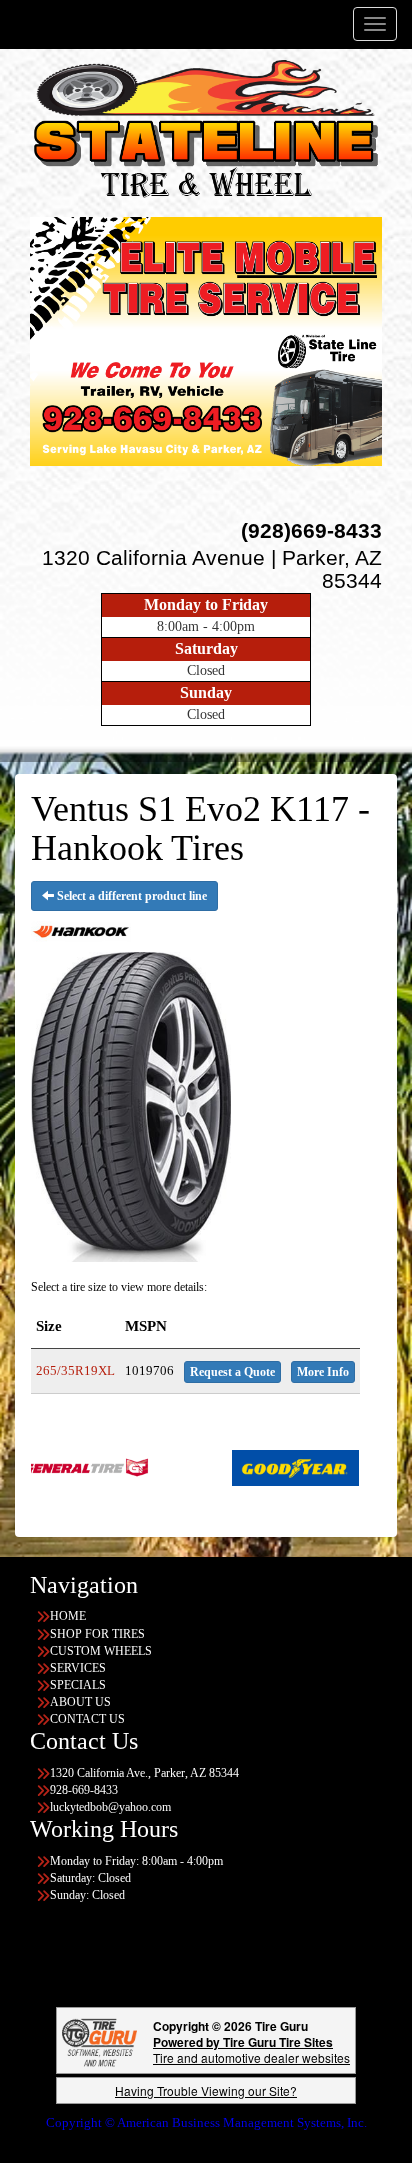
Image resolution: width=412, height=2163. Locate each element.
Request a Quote (232, 1372)
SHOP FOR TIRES (97, 1634)
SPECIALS (78, 1685)
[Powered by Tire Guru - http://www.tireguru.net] (99, 2040)
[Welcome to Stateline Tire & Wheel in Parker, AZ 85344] (206, 132)
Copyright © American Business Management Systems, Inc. (206, 2122)
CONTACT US (87, 1719)
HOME (68, 1616)
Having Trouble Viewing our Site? (206, 2090)
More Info (323, 1372)
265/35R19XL (75, 1370)
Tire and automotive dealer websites (251, 2049)
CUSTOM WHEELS (101, 1651)
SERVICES (78, 1668)
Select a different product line (130, 896)
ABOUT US (80, 1702)
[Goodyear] (248, 1466)
